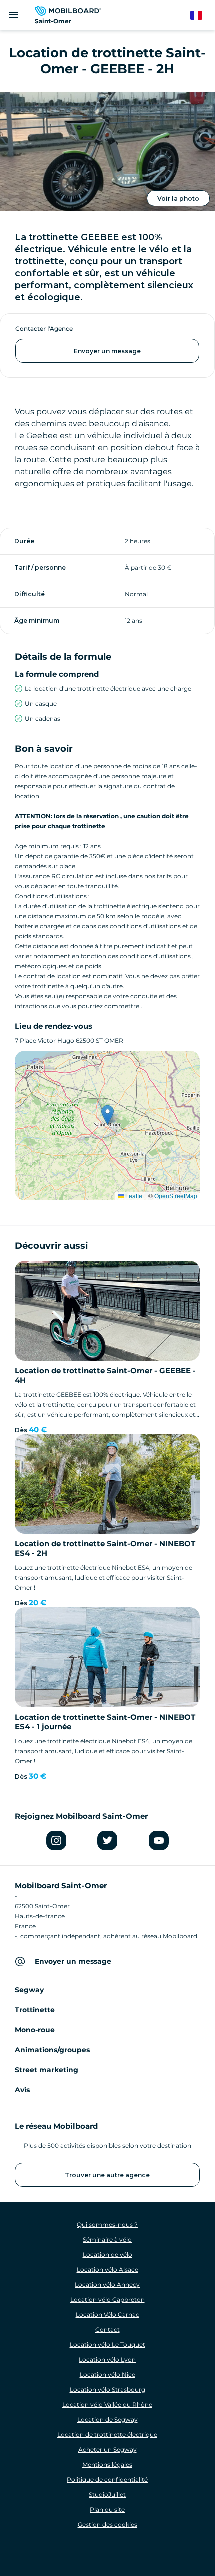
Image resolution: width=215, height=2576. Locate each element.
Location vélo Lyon (107, 2360)
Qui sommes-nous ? (107, 2225)
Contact (108, 2330)
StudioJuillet (107, 2494)
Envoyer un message (107, 351)
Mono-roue (35, 2030)
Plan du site (107, 2509)
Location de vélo (108, 2255)
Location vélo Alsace (108, 2270)
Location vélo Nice (108, 2375)
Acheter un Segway (108, 2449)
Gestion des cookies (108, 2524)
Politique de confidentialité (107, 2479)
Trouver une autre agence (107, 2175)
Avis (22, 2090)
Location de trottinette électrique (107, 2434)
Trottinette (35, 2010)
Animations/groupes (52, 2050)
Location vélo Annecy (107, 2285)
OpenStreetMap (176, 1196)
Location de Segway (108, 2419)
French (201, 16)
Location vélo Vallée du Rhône (107, 2404)
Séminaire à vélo (107, 2240)
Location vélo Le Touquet (108, 2345)
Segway (29, 1990)
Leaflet (134, 1196)
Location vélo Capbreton (108, 2300)
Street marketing (47, 2070)
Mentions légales (107, 2464)
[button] (108, 1115)
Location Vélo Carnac (108, 2315)
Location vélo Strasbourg (108, 2390)
